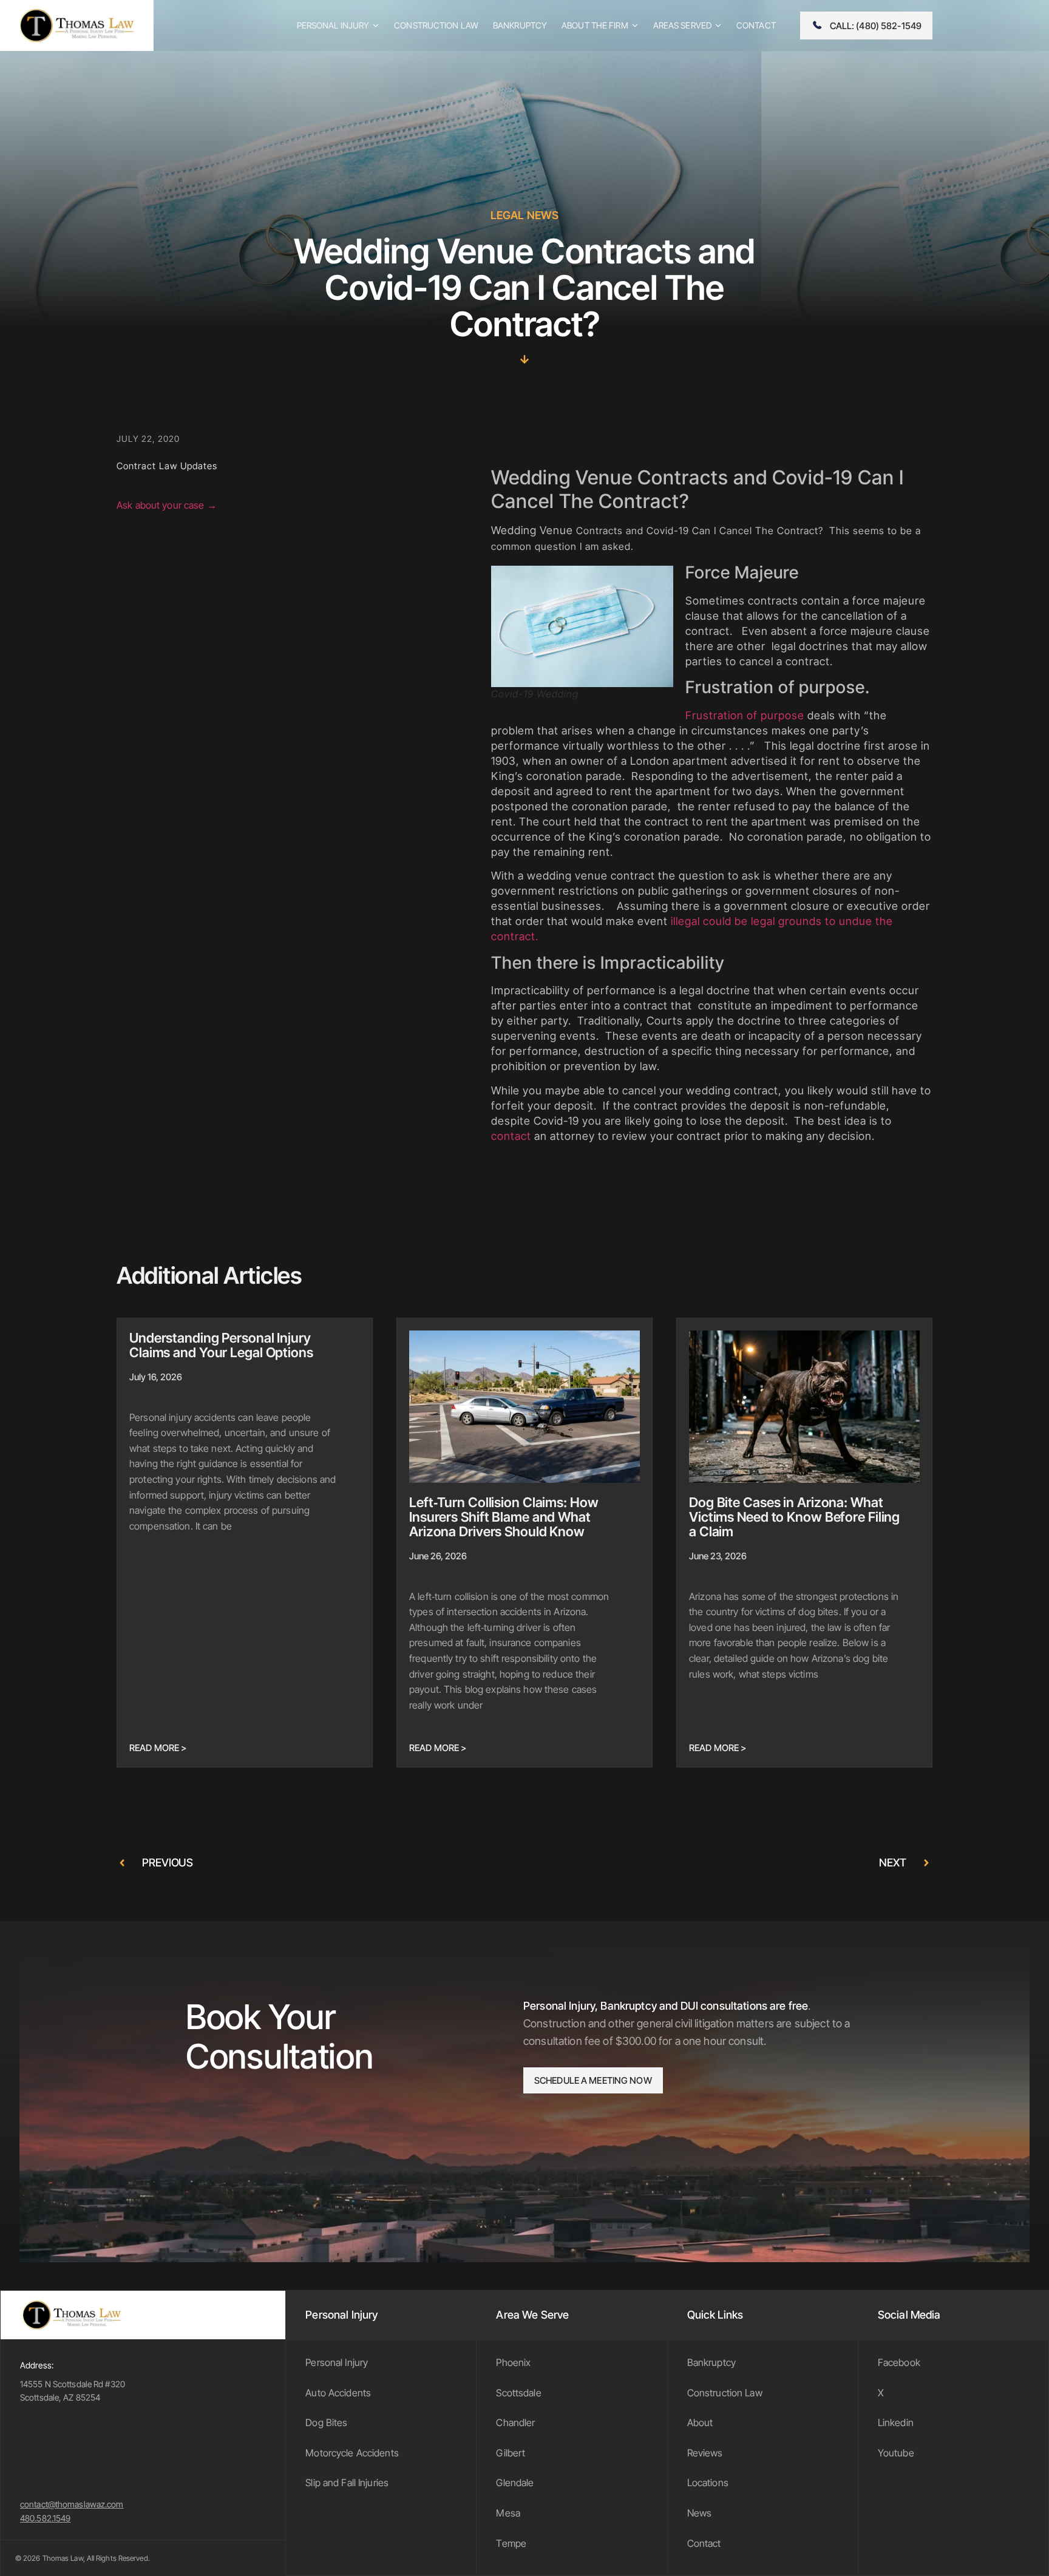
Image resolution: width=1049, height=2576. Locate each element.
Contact (704, 2543)
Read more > (158, 1748)
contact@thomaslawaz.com (72, 2504)
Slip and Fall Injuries (347, 2483)
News (700, 2513)
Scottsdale (518, 2393)
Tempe (511, 2543)
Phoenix (513, 2362)
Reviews (705, 2453)
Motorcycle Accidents (352, 2453)
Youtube (896, 2453)
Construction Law (725, 2393)
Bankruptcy (711, 2362)
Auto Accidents (338, 2393)
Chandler (515, 2422)
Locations (708, 2483)
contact (511, 1136)
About (700, 2422)
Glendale (515, 2483)
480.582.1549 (45, 2518)
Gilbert (511, 2453)
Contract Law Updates (167, 466)
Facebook (899, 2362)
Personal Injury (337, 2362)
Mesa (508, 2513)
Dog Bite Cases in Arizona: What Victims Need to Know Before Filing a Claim (794, 1517)
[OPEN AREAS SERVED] (718, 25)
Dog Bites (326, 2422)
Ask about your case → (167, 505)
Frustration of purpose (745, 715)
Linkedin (896, 2422)
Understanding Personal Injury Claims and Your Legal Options (221, 1345)
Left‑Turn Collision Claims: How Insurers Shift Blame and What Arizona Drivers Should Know (504, 1517)
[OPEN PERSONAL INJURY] (376, 25)
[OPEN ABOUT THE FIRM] (635, 25)
